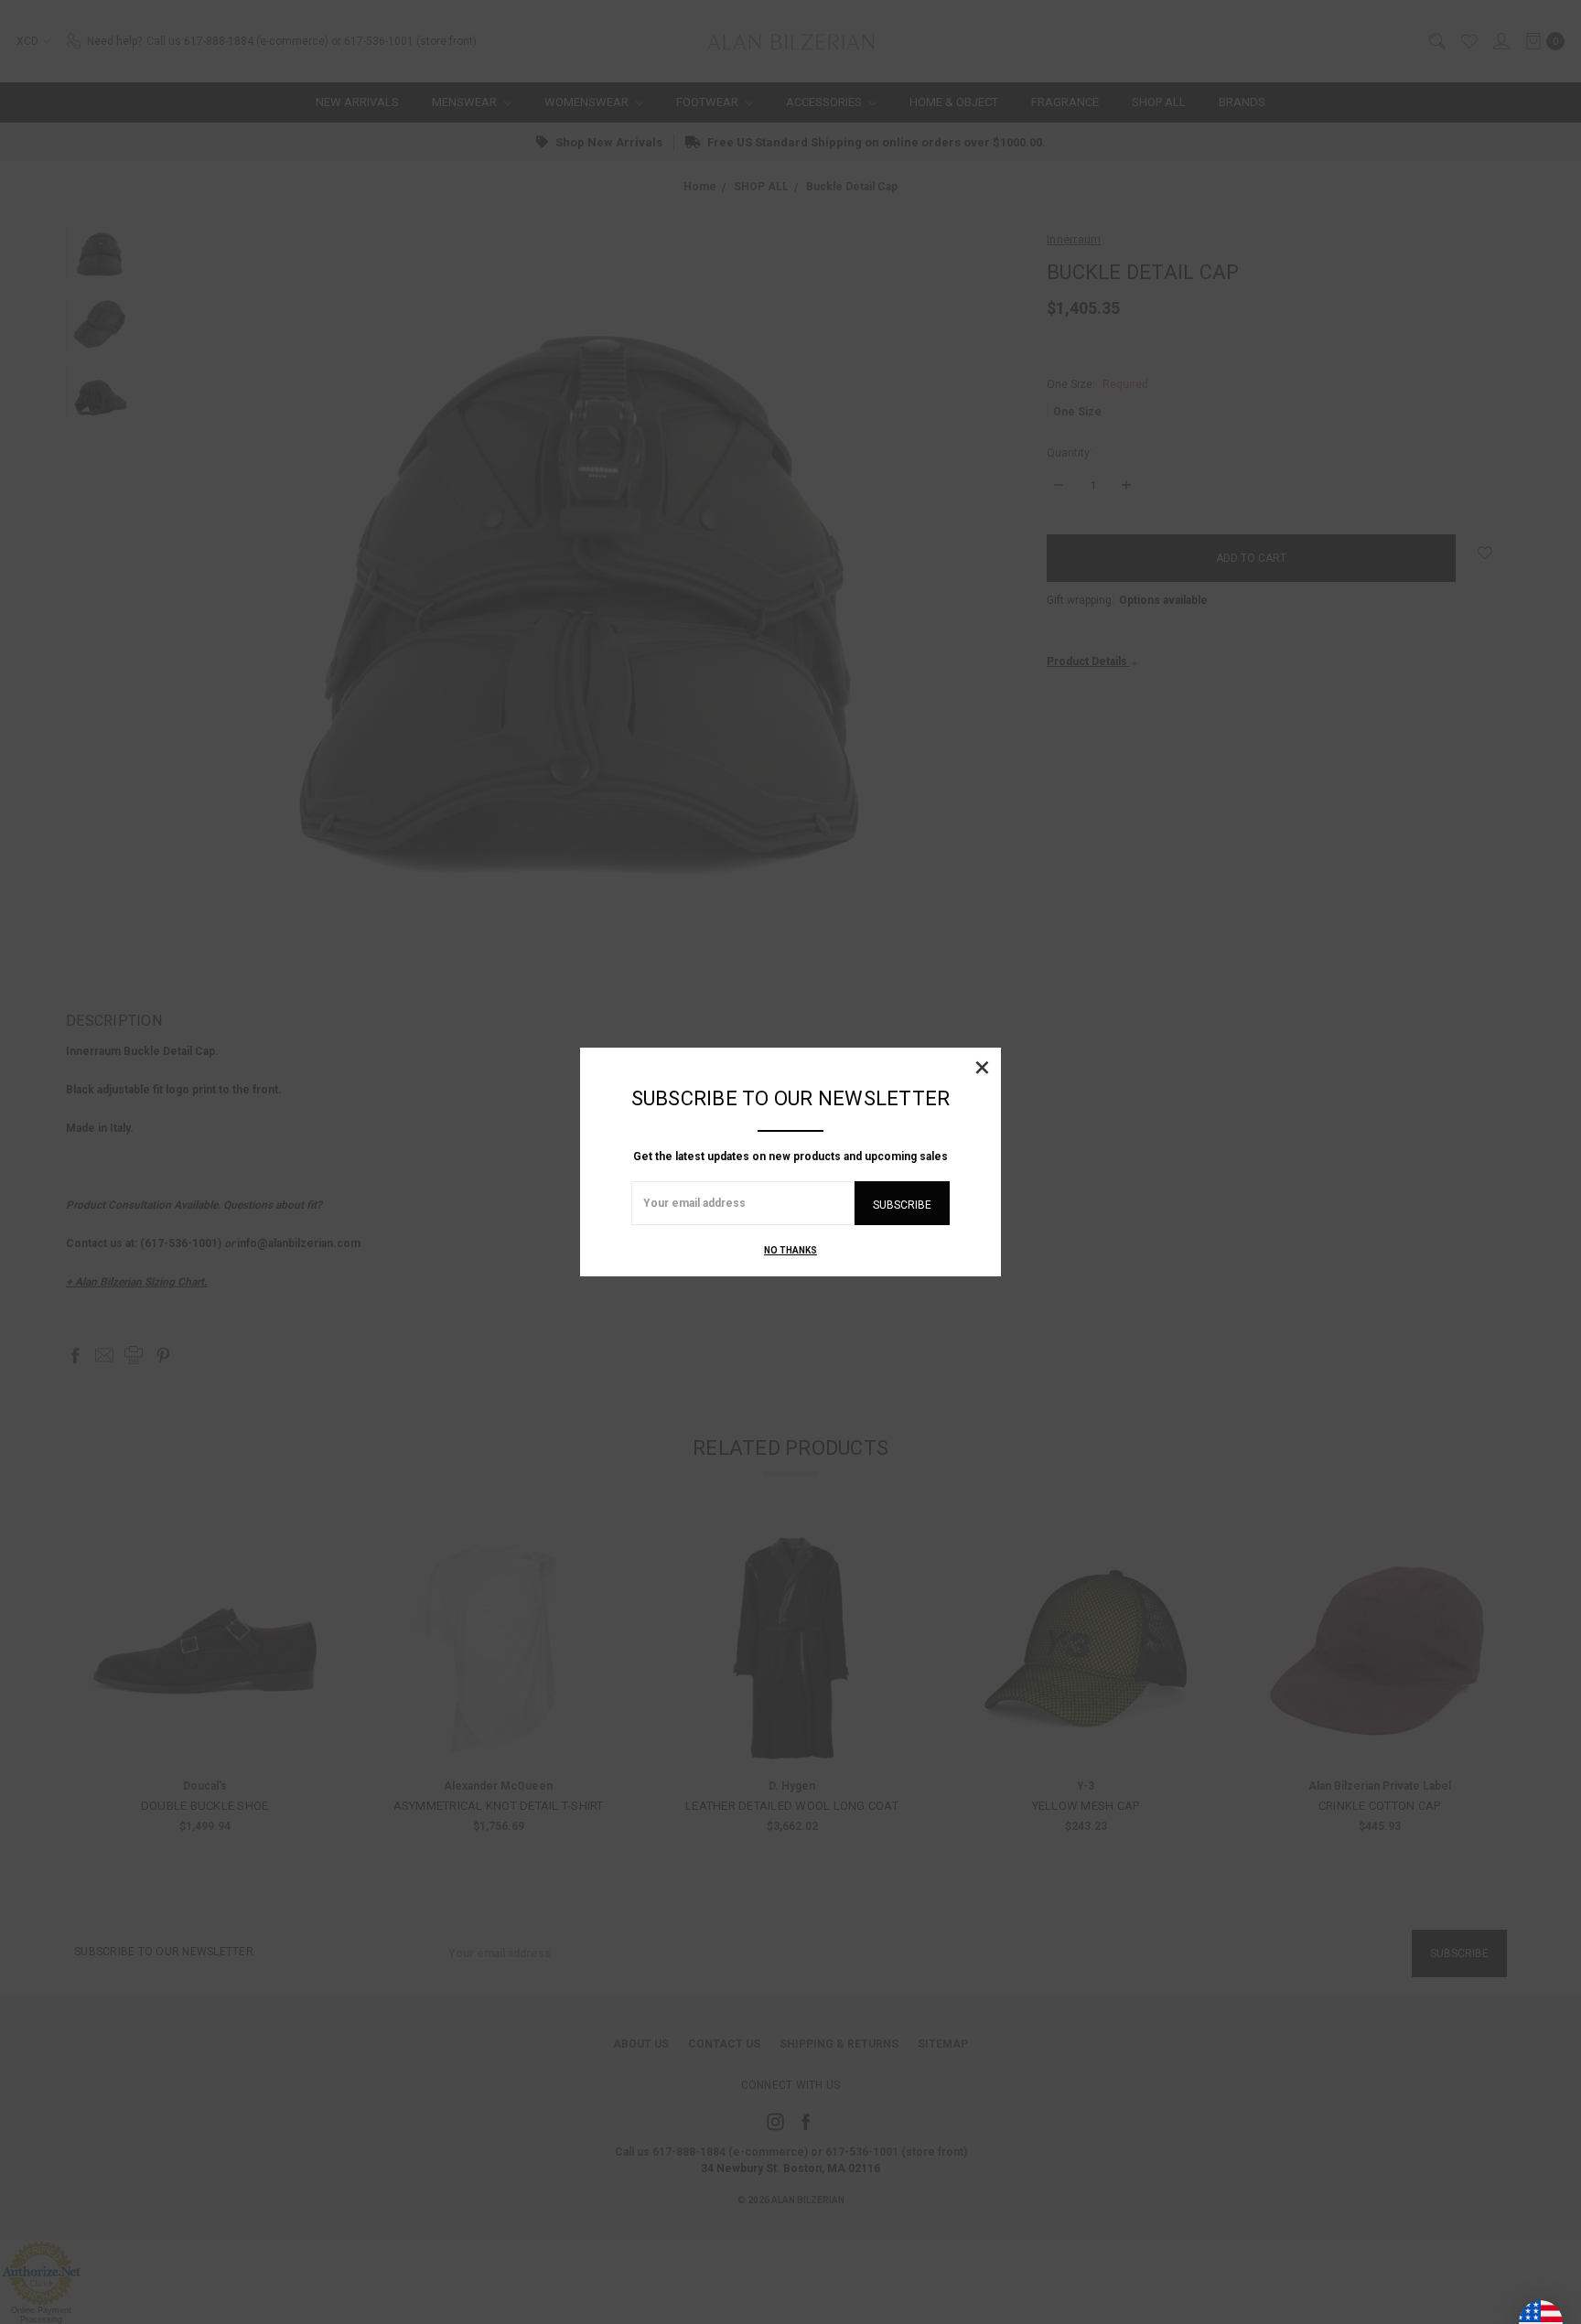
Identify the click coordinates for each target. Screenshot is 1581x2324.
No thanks (790, 1250)
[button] (982, 1067)
